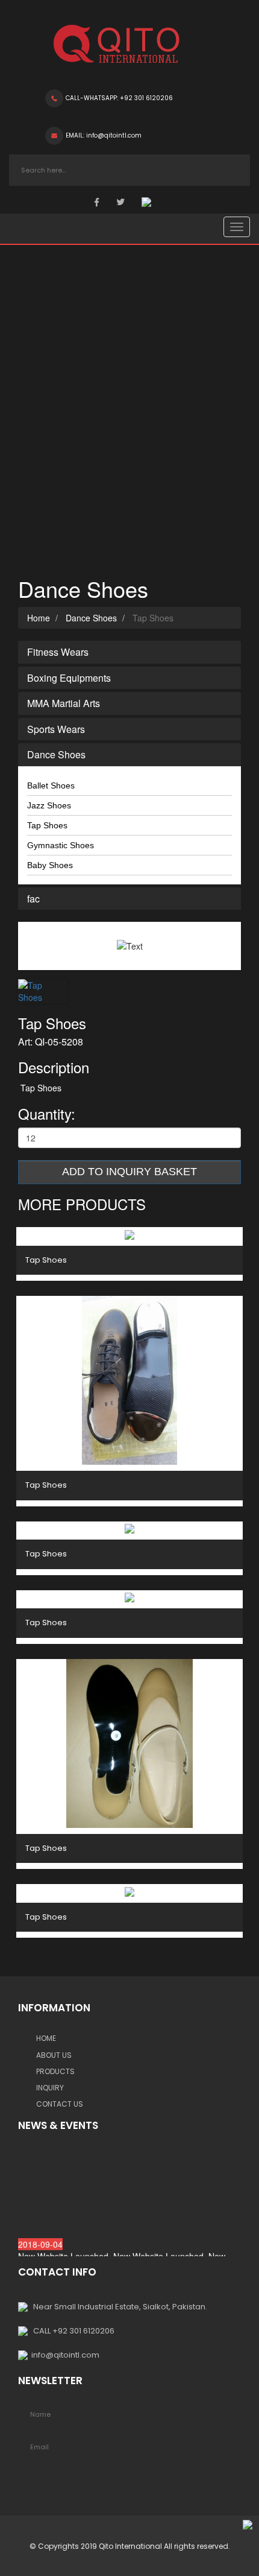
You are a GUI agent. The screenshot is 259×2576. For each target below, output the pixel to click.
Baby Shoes (50, 865)
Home (39, 618)
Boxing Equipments (69, 678)
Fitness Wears (58, 652)
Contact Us (60, 2104)
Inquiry (50, 2088)
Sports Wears (56, 729)
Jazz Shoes (49, 805)
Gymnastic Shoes (61, 845)
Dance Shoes (90, 618)
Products (55, 2071)
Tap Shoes (47, 825)
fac (33, 899)
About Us (54, 2055)
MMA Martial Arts (64, 703)
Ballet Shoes (51, 785)
